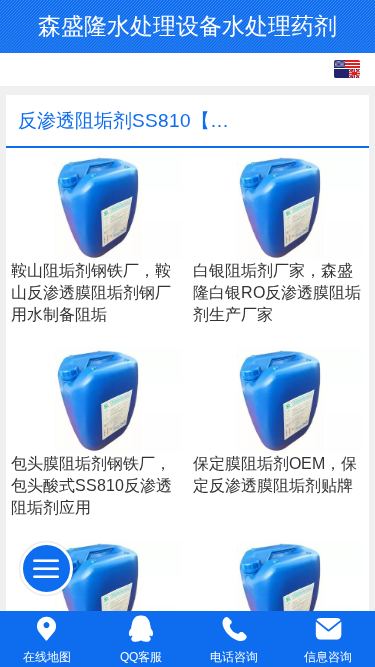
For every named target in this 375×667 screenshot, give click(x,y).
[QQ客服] (141, 628)
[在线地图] (47, 628)
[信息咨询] (328, 628)
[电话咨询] (235, 628)
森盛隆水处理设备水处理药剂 (187, 26)
